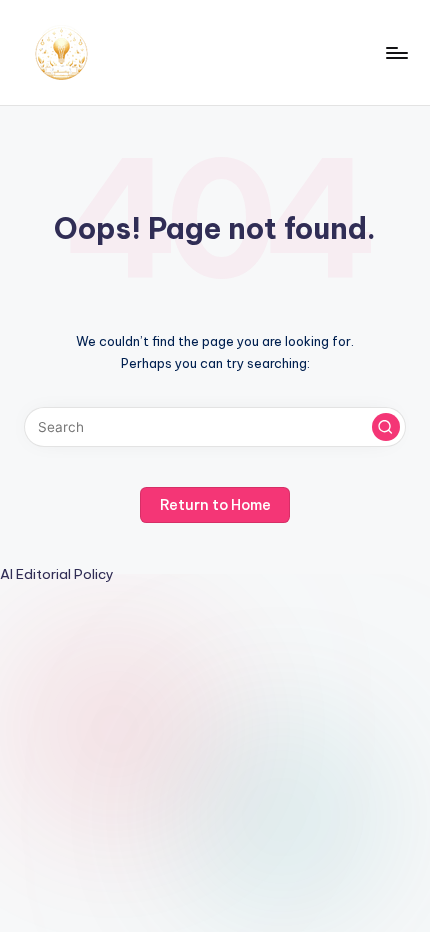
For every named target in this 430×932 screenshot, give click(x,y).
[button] (386, 427)
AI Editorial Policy (57, 574)
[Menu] (396, 52)
